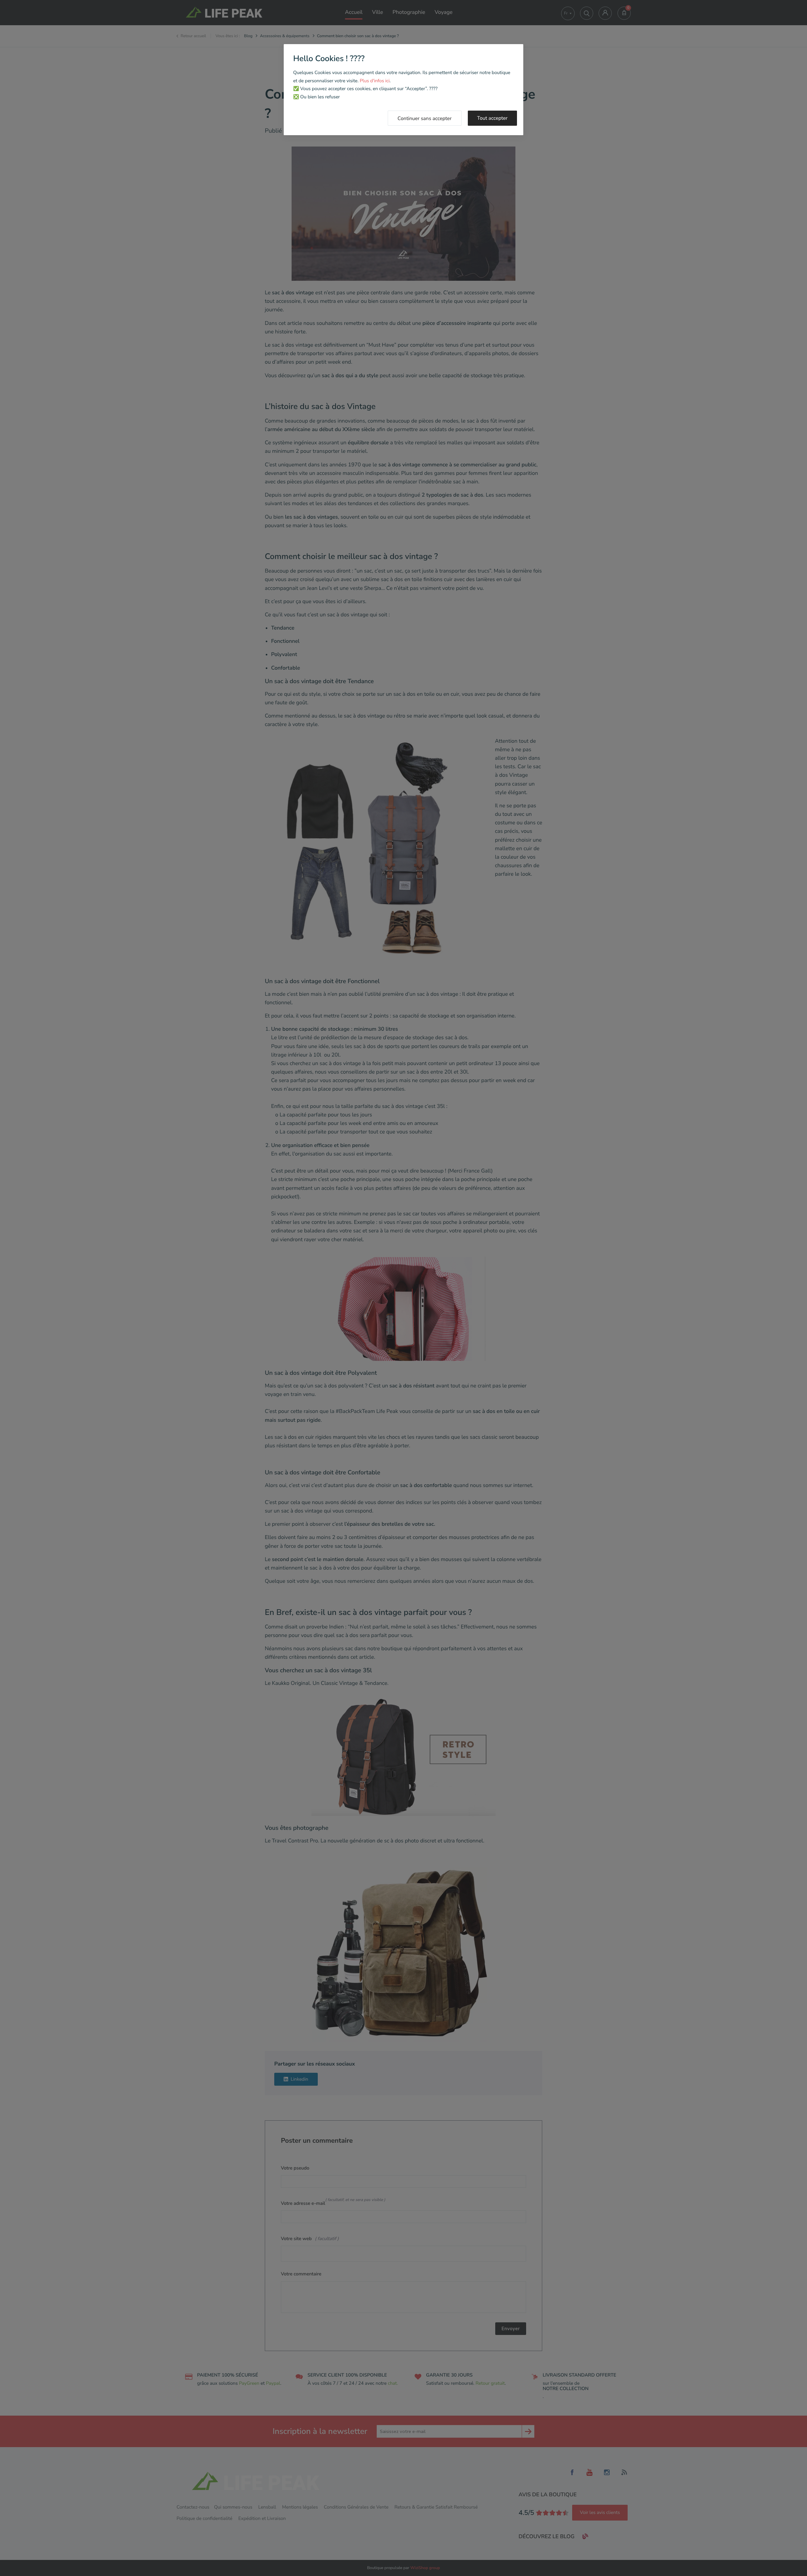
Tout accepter (493, 118)
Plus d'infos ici (375, 81)
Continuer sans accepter (425, 118)
